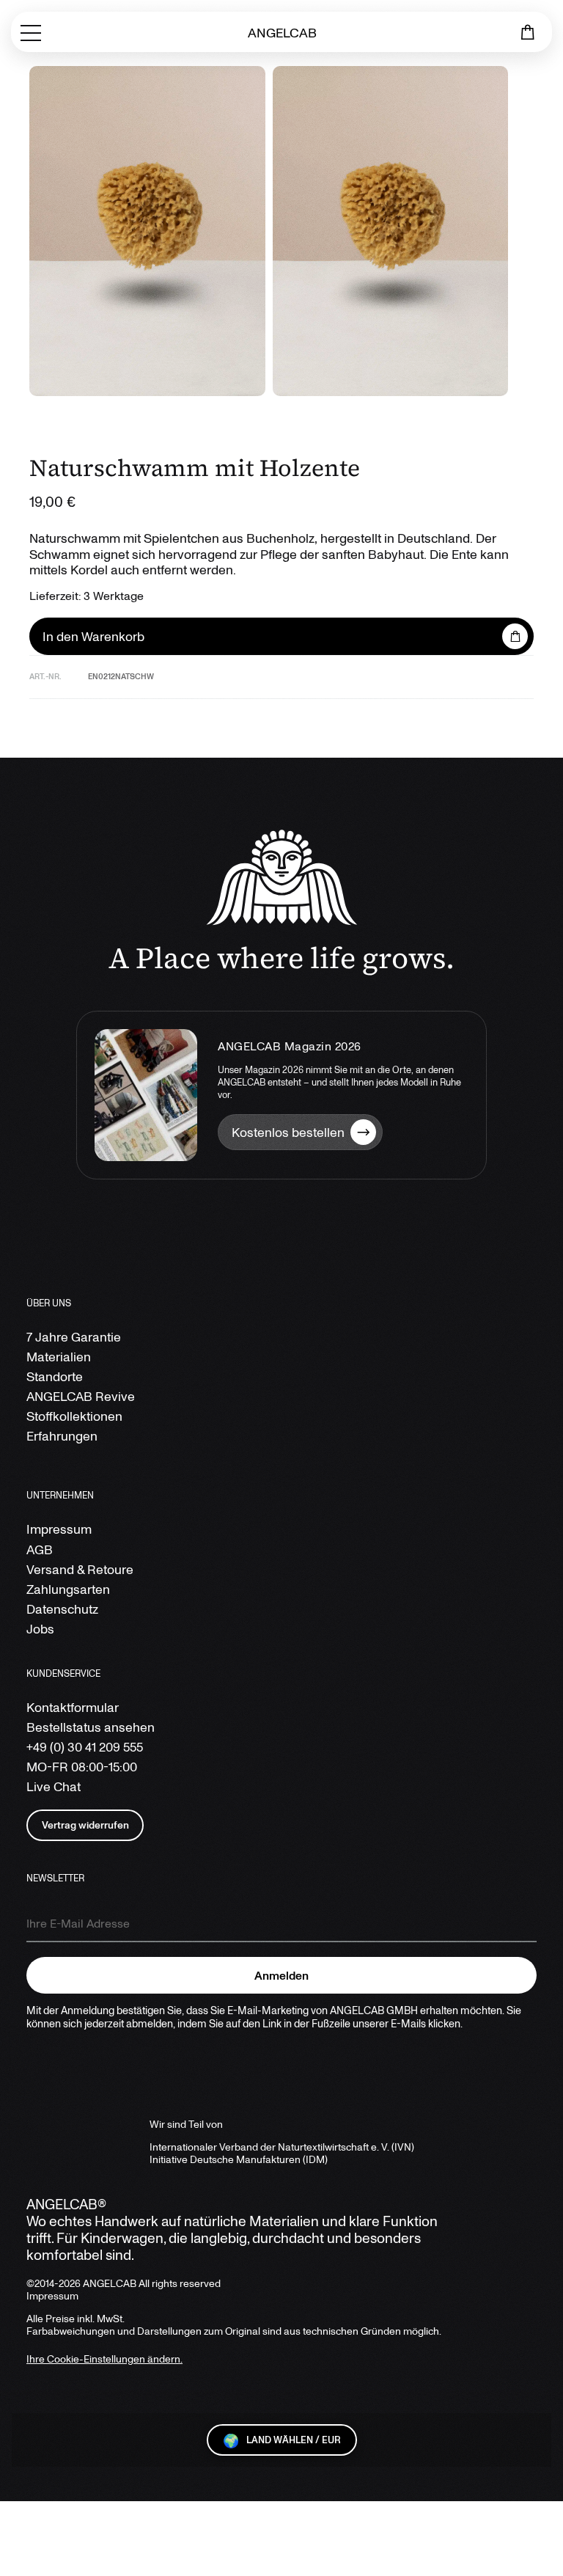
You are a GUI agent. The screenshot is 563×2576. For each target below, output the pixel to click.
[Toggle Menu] (31, 32)
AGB (40, 1549)
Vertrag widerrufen (85, 1825)
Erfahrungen (62, 1436)
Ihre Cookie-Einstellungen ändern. (104, 2359)
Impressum (59, 1529)
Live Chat (54, 1786)
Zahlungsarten (68, 1589)
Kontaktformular (73, 1707)
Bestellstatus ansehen (91, 1727)
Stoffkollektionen (74, 1416)
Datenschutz (62, 1609)
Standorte (55, 1376)
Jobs (40, 1629)
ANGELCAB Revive (81, 1396)
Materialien (59, 1357)
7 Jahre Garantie (74, 1337)
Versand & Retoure (80, 1569)
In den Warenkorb (93, 636)
